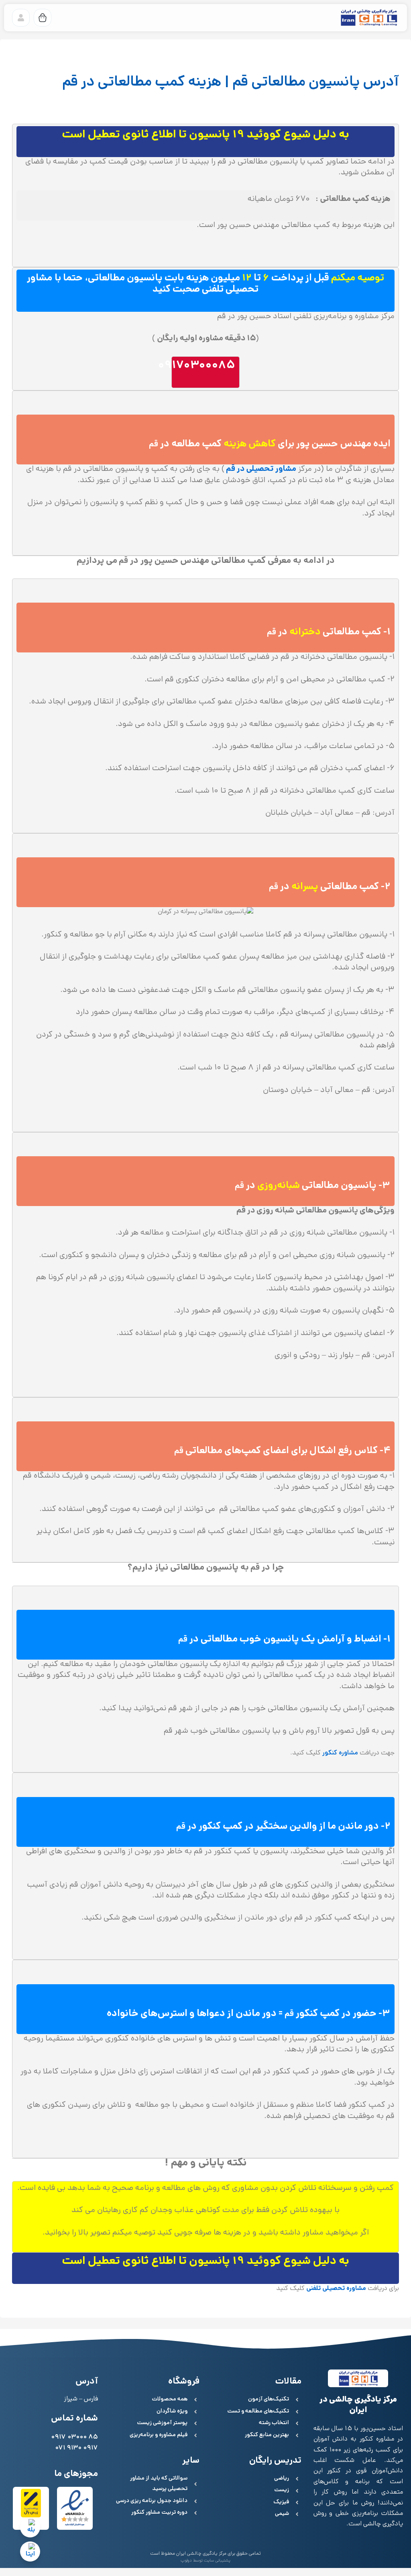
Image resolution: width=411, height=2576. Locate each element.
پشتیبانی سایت (217, 2561)
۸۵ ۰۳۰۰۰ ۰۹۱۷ (74, 2438)
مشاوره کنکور (340, 1753)
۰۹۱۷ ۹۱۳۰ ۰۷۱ (76, 2448)
